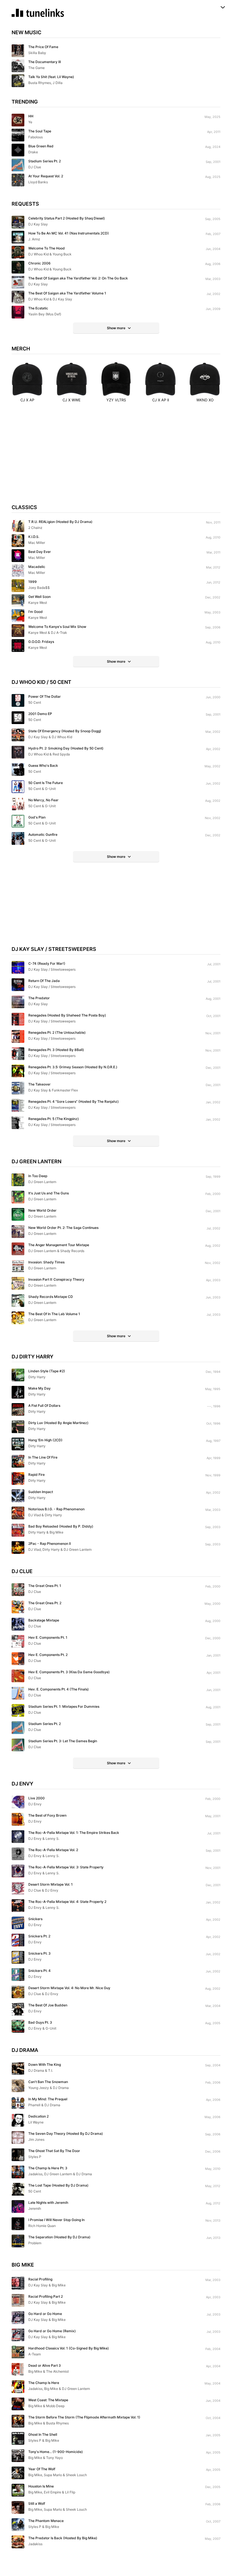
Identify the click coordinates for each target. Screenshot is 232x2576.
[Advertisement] (116, 458)
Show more (116, 328)
